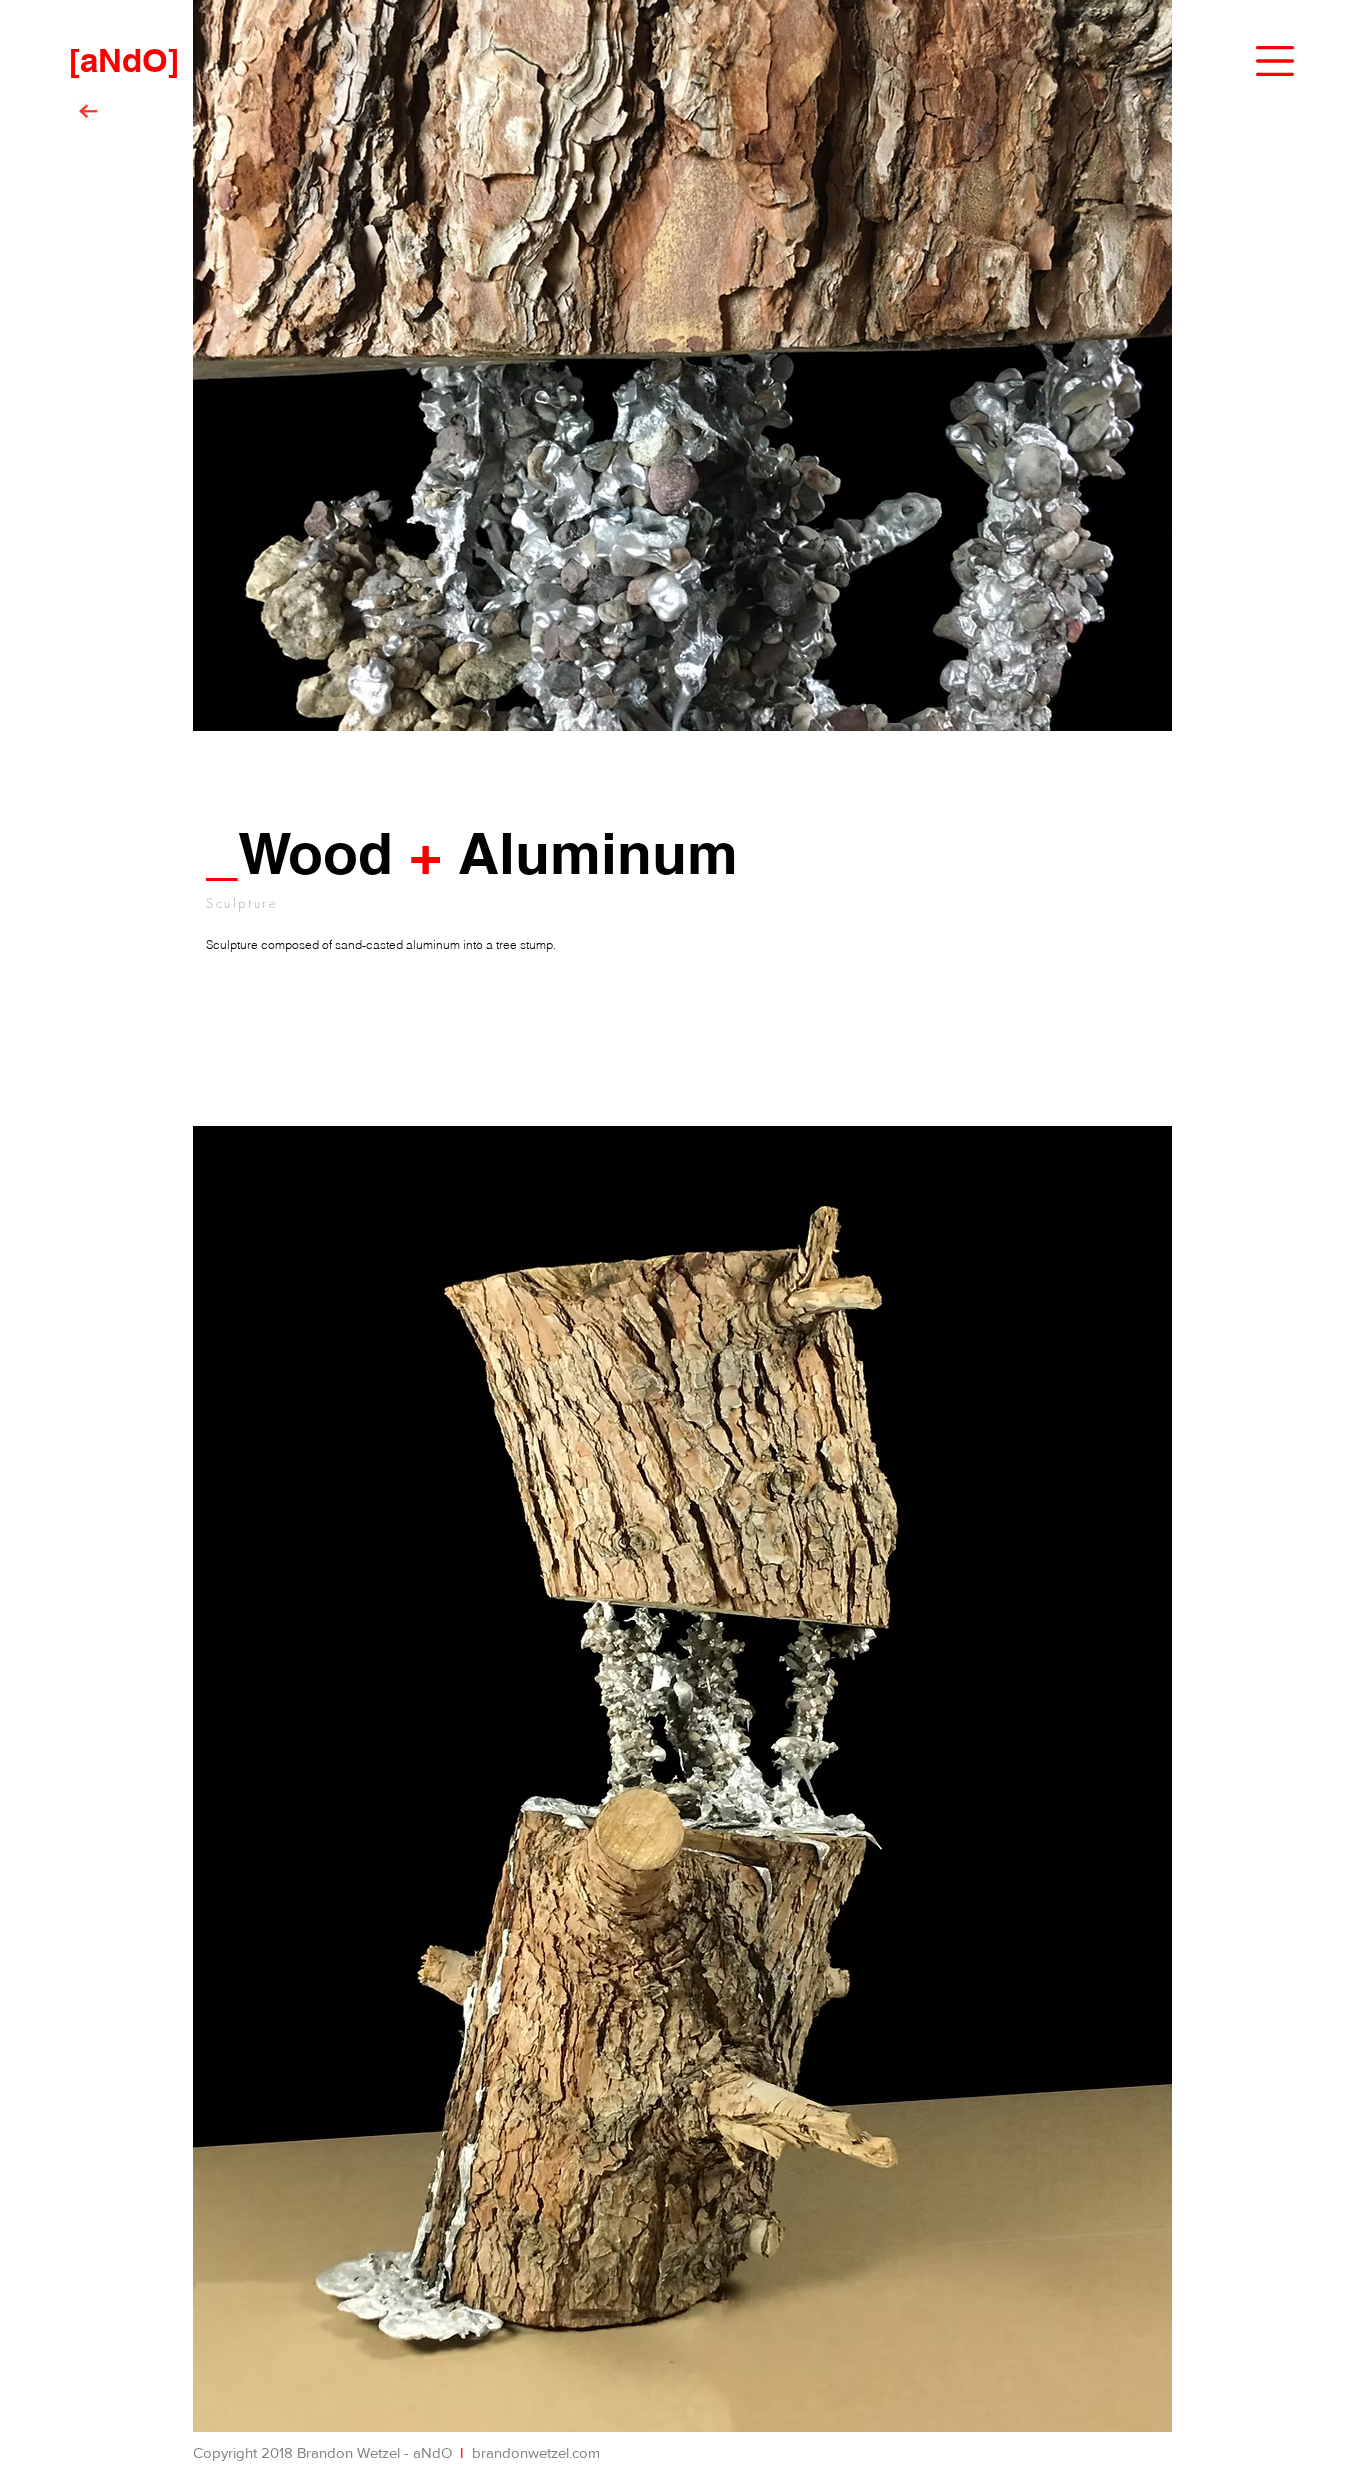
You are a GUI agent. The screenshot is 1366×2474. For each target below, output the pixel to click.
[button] (1275, 61)
